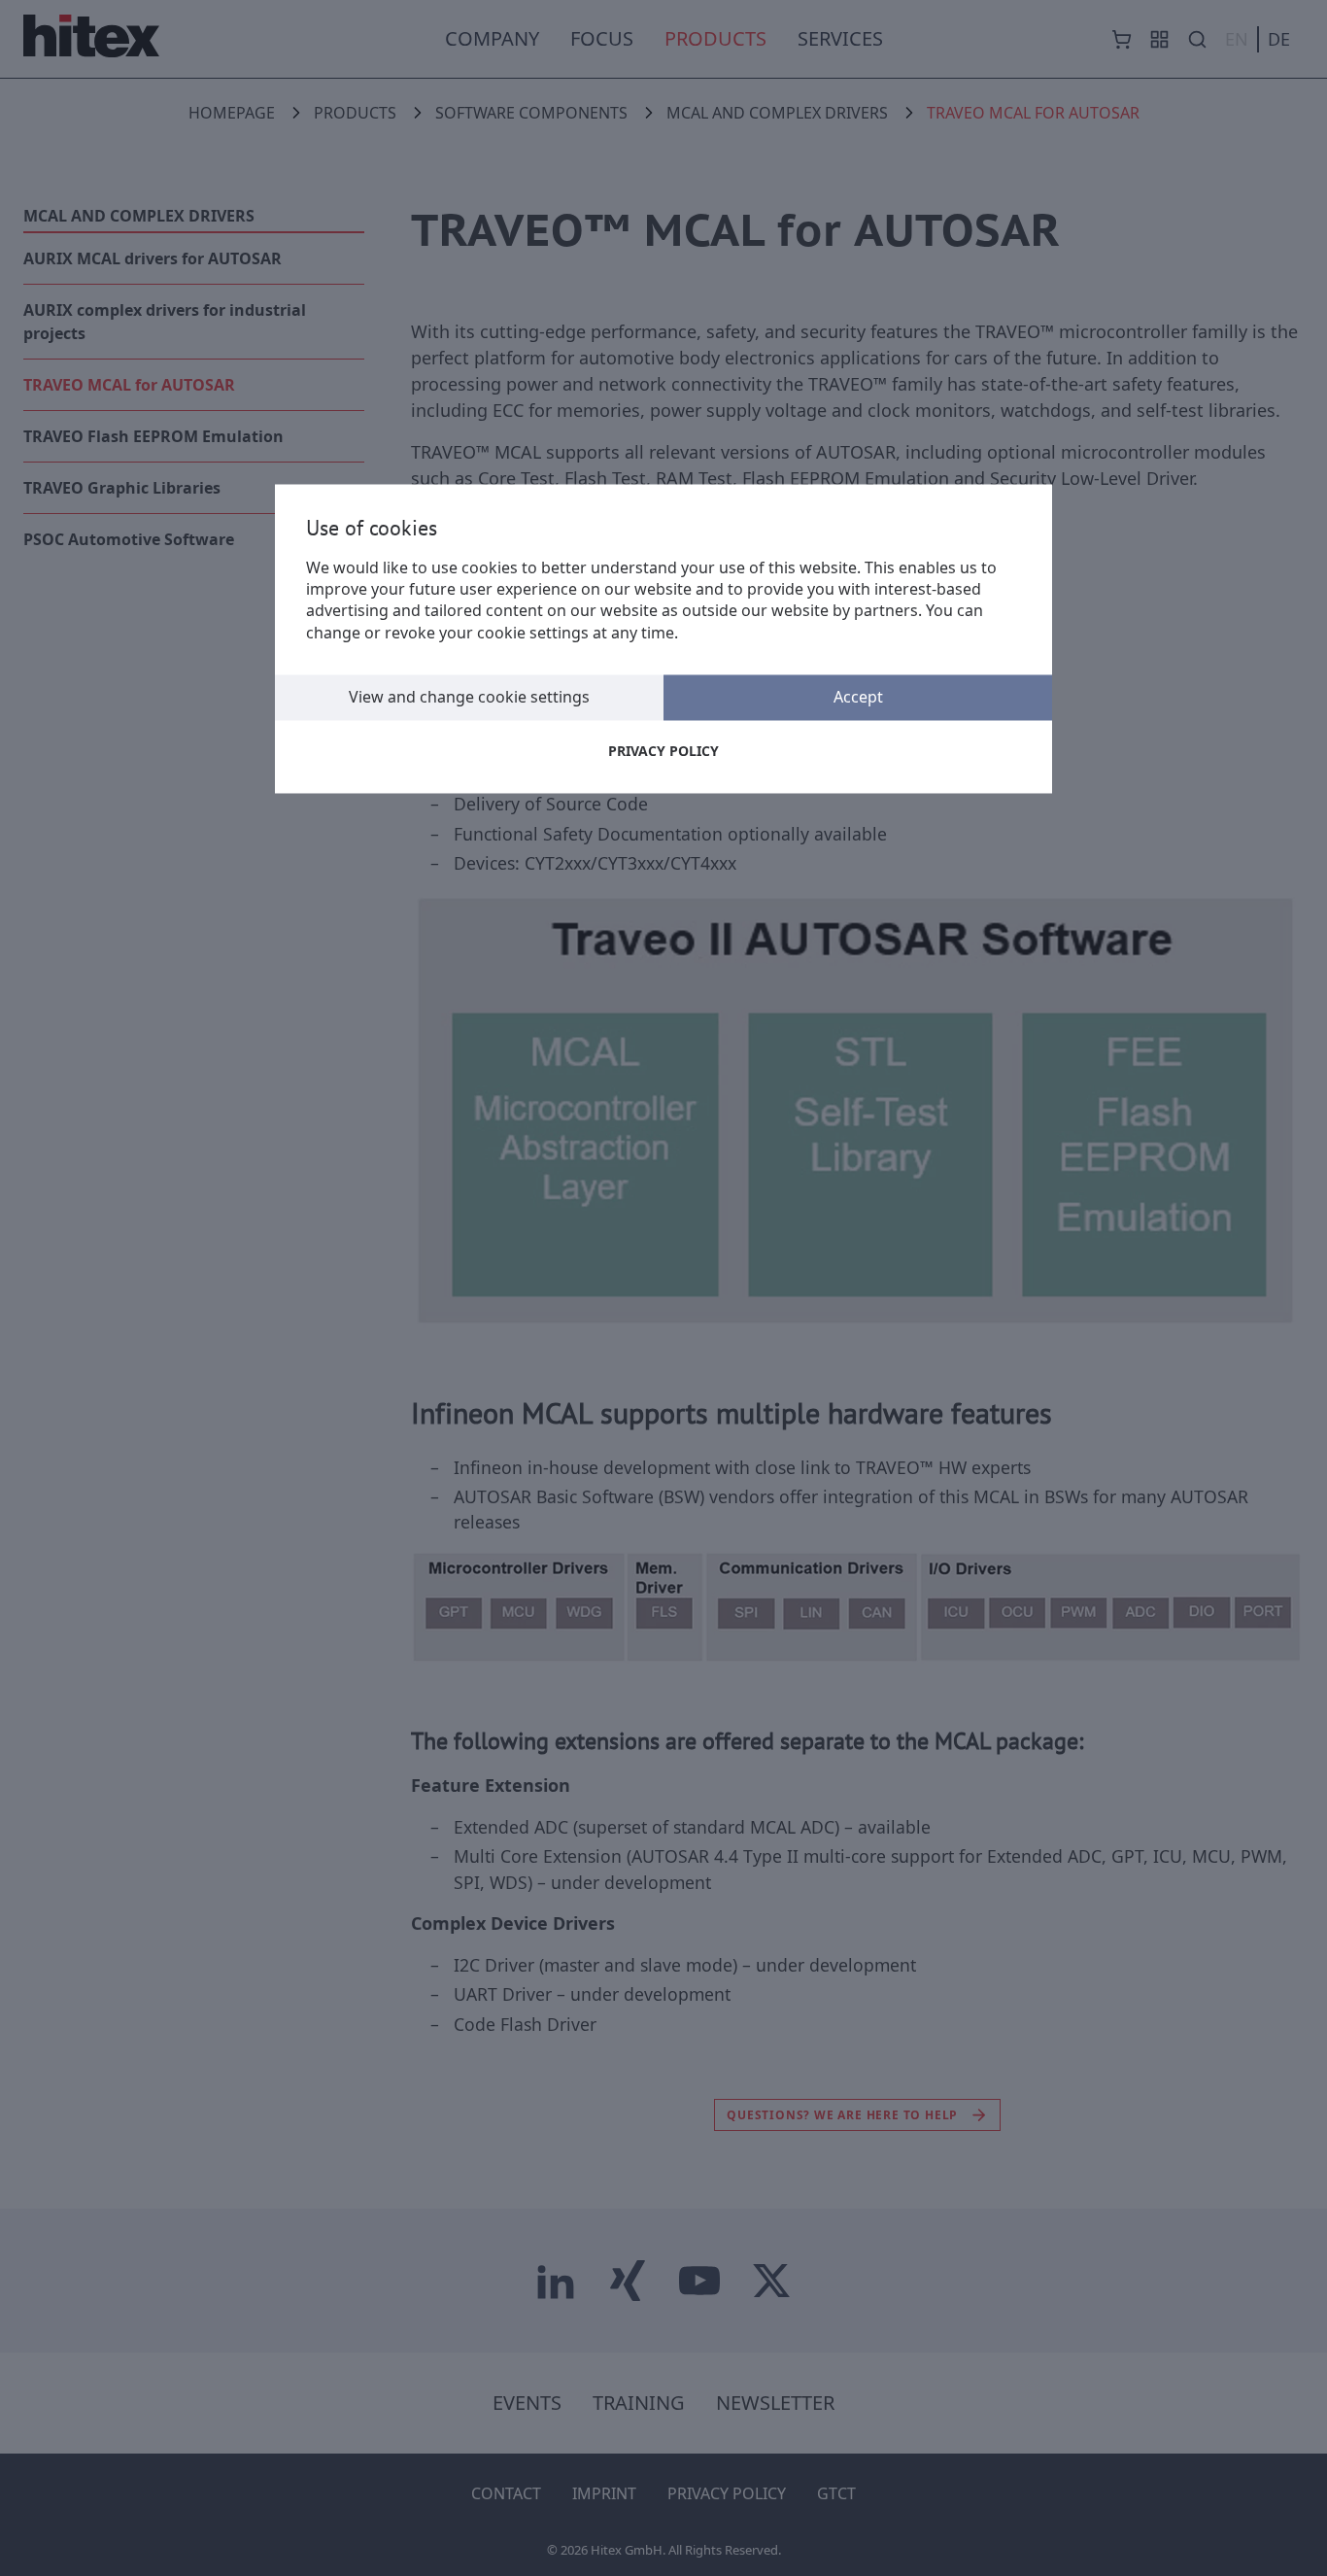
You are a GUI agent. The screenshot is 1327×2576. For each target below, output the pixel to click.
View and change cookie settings (469, 698)
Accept (858, 698)
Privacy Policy (663, 752)
